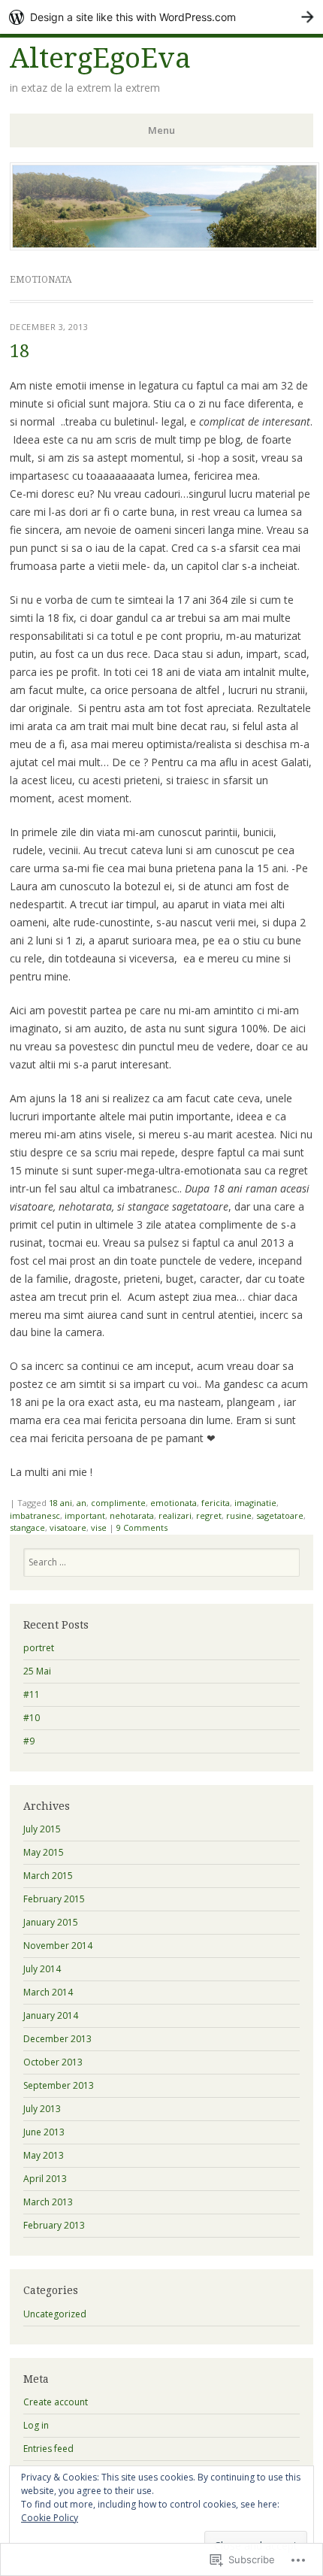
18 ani (60, 1503)
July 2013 (42, 2109)
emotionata (174, 1503)
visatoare (68, 1527)
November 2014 (58, 1946)
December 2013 (57, 2039)
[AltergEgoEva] (165, 246)
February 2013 (54, 2225)
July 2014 (42, 1969)
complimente (118, 1503)
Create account (56, 2402)
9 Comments (142, 1527)
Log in (36, 2425)
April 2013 (45, 2179)
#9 (29, 1741)
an (82, 1503)
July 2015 (42, 1829)
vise (99, 1527)
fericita (216, 1503)
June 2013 (44, 2132)
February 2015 (54, 1899)
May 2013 (44, 2155)
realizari (175, 1515)
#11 (32, 1694)
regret (209, 1515)
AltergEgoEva (100, 58)
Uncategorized (55, 2314)
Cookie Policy (50, 2518)
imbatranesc (35, 1515)
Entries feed (48, 2449)
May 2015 (44, 1852)
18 (20, 352)
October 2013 (53, 2062)
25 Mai (37, 1671)
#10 (32, 1718)
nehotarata (132, 1515)
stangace (27, 1527)
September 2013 (59, 2085)
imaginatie (255, 1503)
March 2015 (48, 1876)
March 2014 (48, 1992)
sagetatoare (280, 1515)
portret (39, 1648)
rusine (239, 1515)
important (85, 1515)
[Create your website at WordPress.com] (161, 17)
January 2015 (51, 1922)
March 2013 (48, 2202)
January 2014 (51, 2015)
